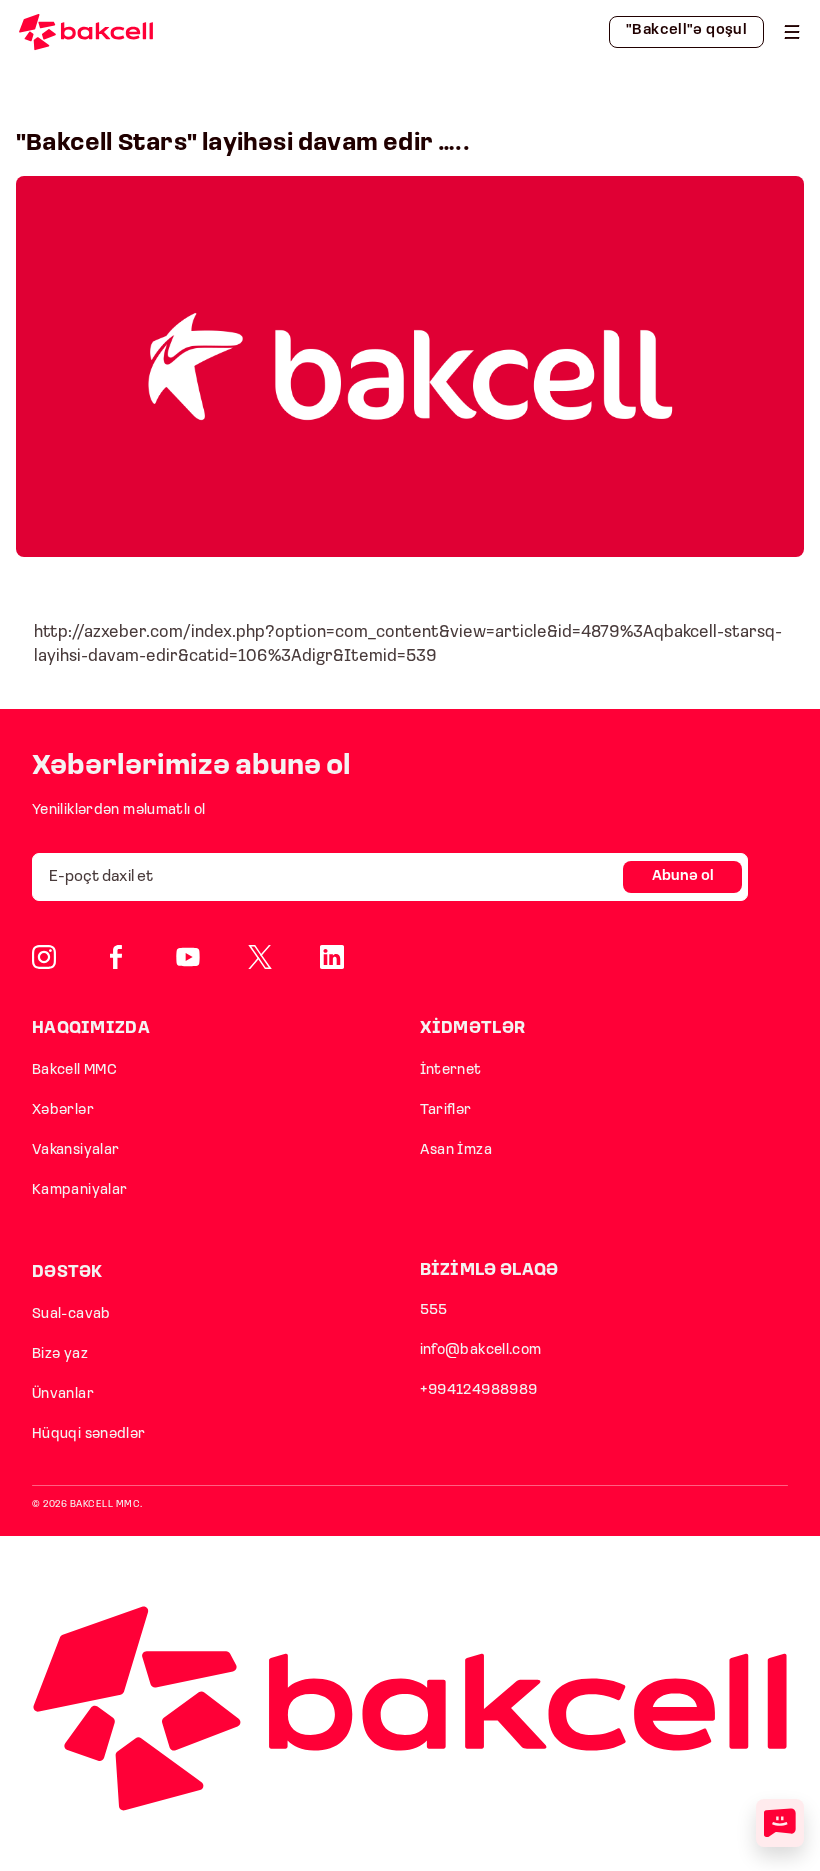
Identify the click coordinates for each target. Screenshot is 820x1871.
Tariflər (446, 1110)
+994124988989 (479, 1390)
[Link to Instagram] (44, 957)
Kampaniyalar (79, 1190)
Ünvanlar (63, 1394)
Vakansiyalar (75, 1150)
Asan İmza (456, 1150)
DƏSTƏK (67, 1272)
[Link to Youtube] (188, 957)
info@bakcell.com (481, 1350)
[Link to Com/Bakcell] (260, 957)
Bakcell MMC (74, 1070)
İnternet (451, 1070)
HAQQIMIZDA (91, 1028)
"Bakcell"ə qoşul (686, 30)
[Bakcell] (792, 32)
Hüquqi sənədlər (89, 1434)
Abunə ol (683, 876)
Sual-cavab (71, 1314)
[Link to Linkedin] (332, 957)
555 (434, 1310)
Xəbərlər (63, 1110)
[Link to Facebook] (116, 957)
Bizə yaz (60, 1354)
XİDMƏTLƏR (473, 1028)
